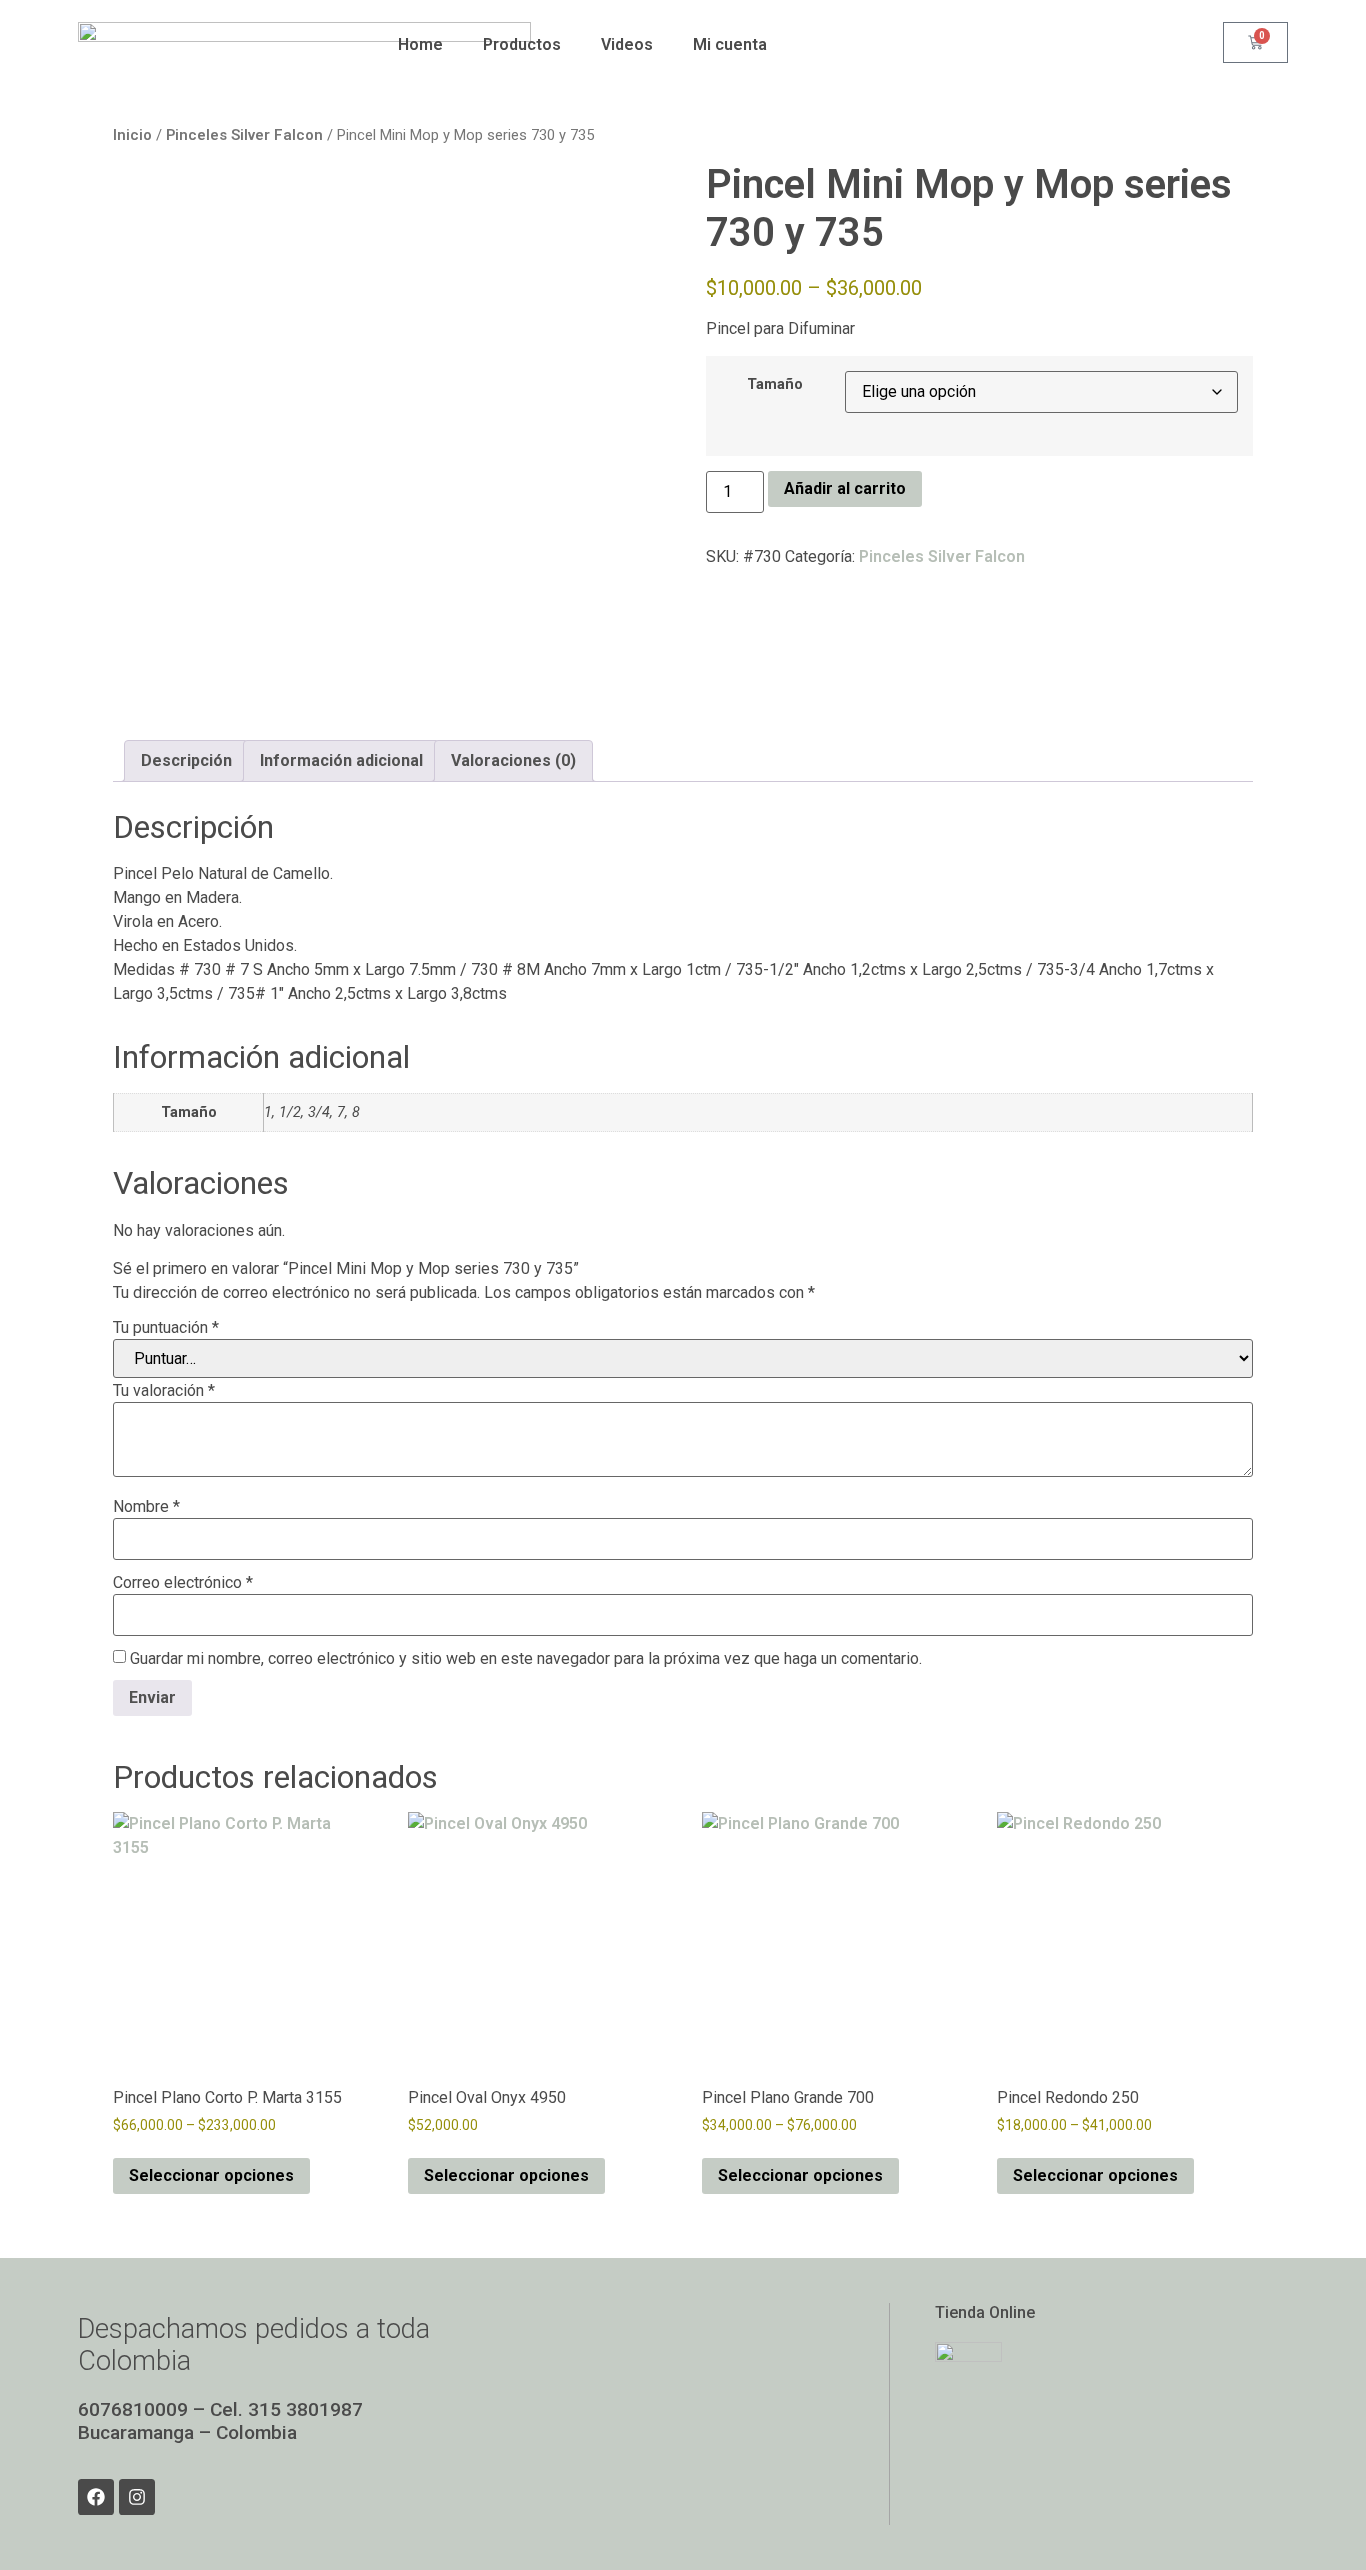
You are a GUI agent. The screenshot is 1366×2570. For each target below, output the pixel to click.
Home (420, 44)
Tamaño (775, 385)
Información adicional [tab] (341, 760)
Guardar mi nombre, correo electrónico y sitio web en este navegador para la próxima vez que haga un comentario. (526, 1659)
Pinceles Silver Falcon (244, 135)
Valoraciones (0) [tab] (513, 760)
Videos (627, 44)
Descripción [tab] (186, 760)
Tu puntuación (166, 1328)
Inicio (132, 135)
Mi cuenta (730, 44)
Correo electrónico (183, 1583)
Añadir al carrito (845, 488)
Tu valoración (164, 1391)
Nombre (146, 1507)
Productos (522, 44)
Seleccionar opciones (211, 2175)
